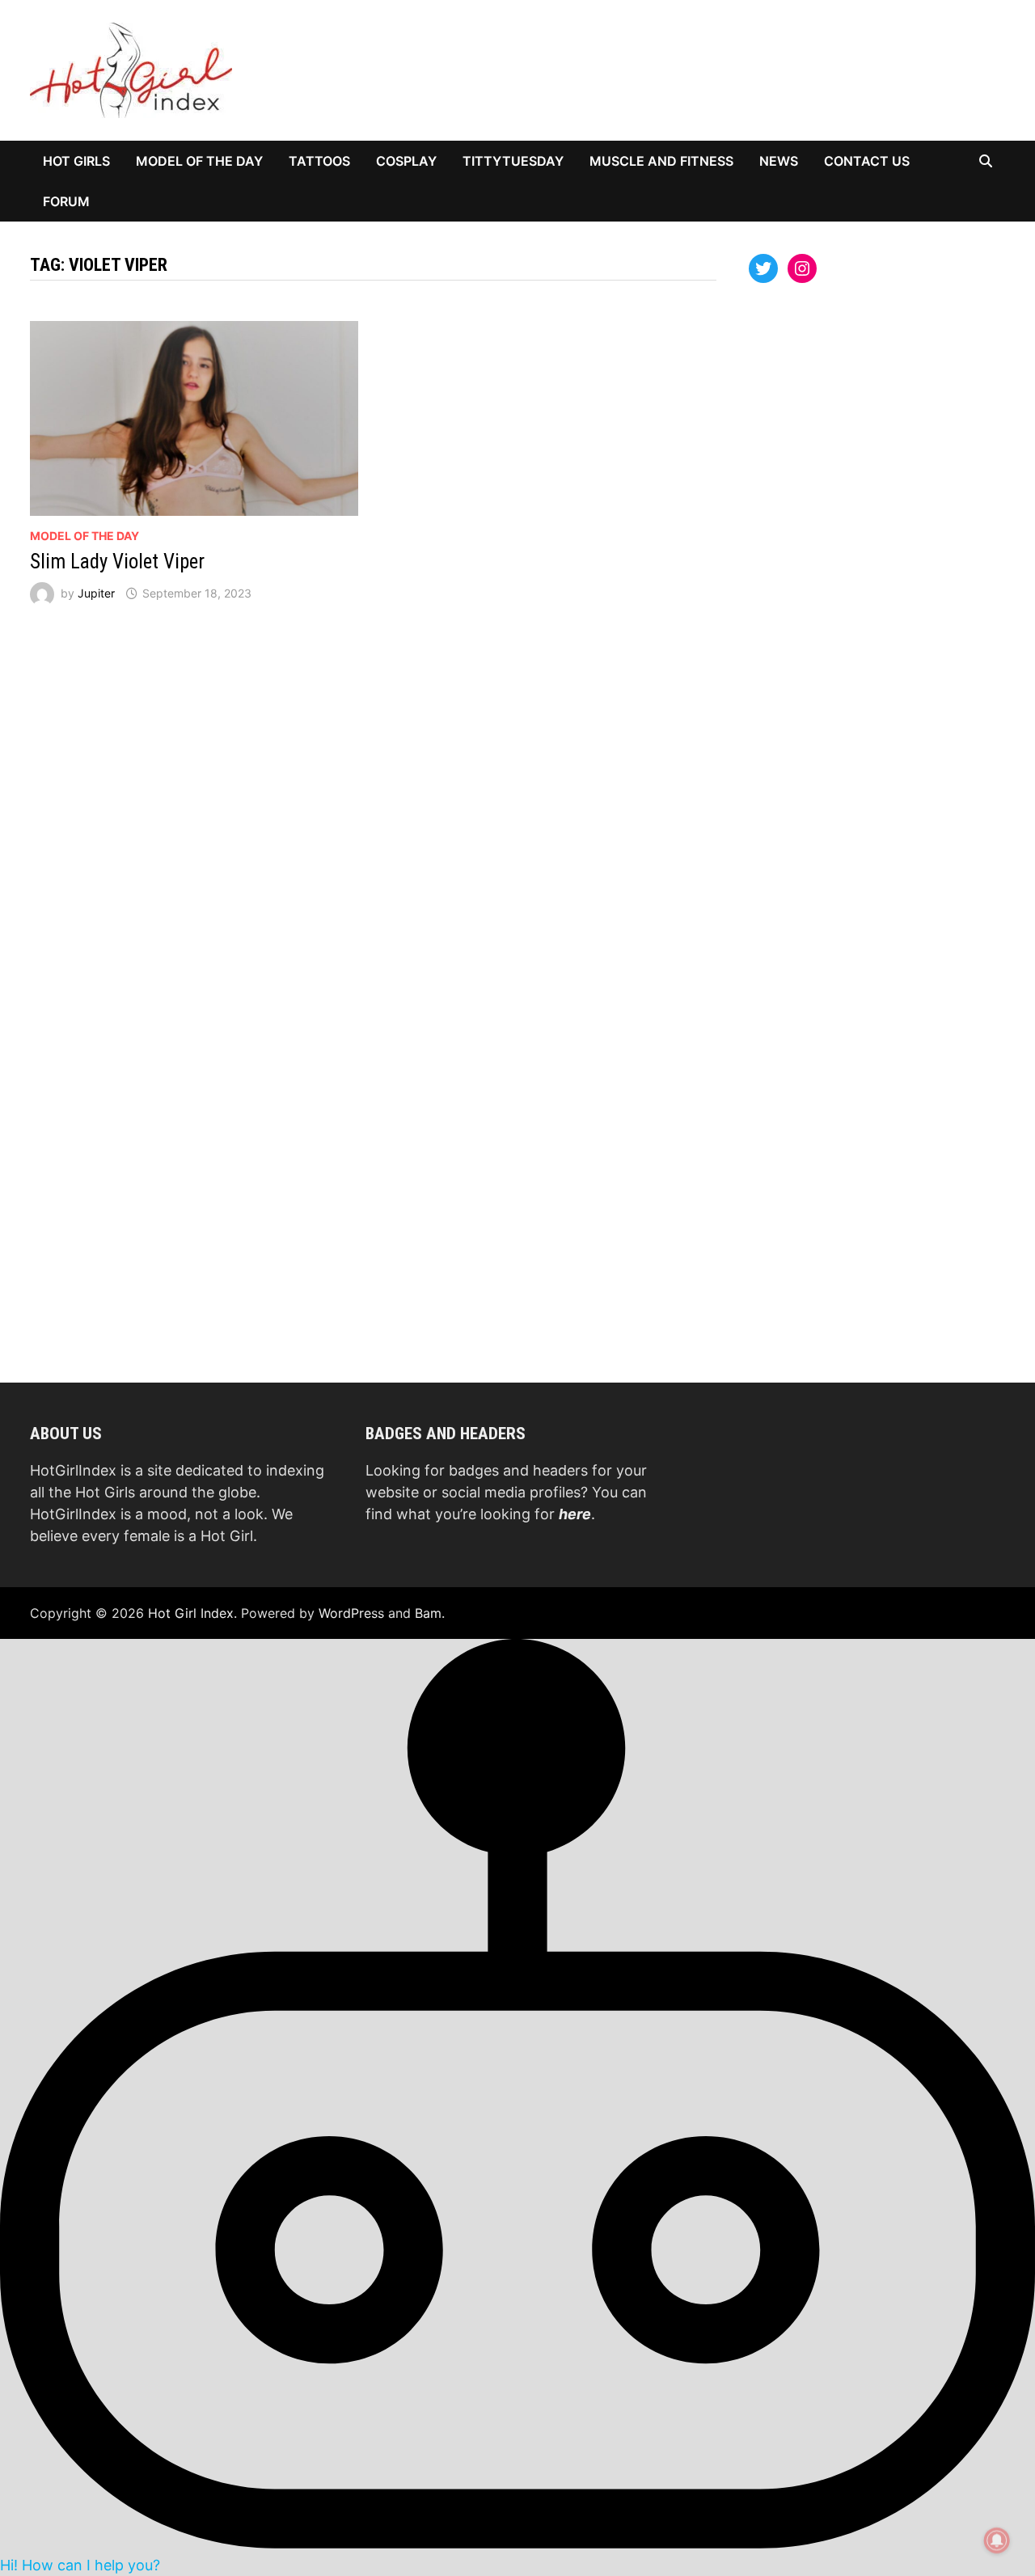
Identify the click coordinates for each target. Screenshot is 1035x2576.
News (779, 161)
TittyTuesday (513, 161)
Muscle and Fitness (661, 161)
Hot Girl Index (191, 1613)
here (575, 1514)
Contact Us (867, 161)
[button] (517, 2106)
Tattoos (319, 161)
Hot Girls (76, 161)
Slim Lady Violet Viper (117, 562)
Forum (66, 201)
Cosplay (406, 161)
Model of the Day (199, 161)
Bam (428, 1613)
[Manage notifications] (997, 2540)
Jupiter (96, 593)
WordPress (351, 1613)
